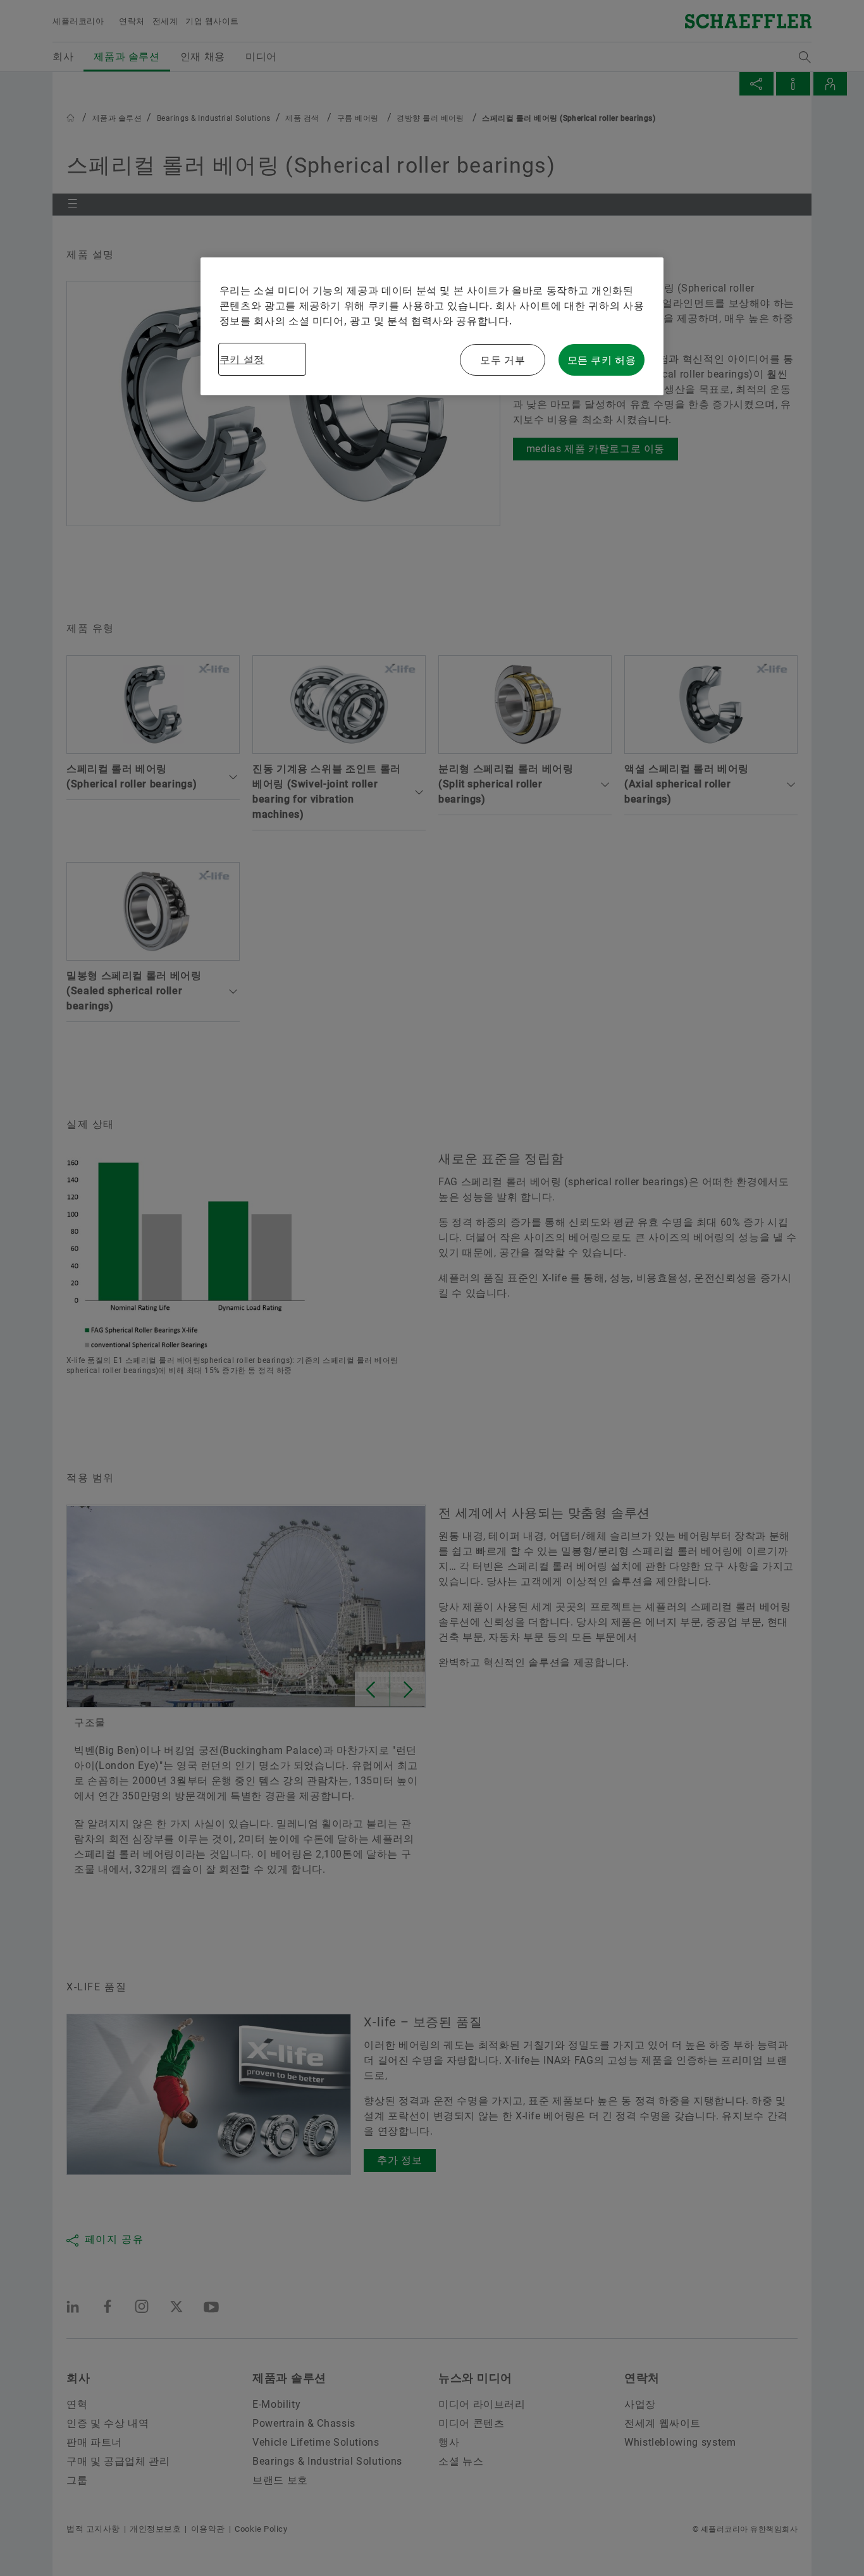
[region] (432, 326)
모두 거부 (503, 360)
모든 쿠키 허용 (602, 360)
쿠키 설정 (242, 359)
